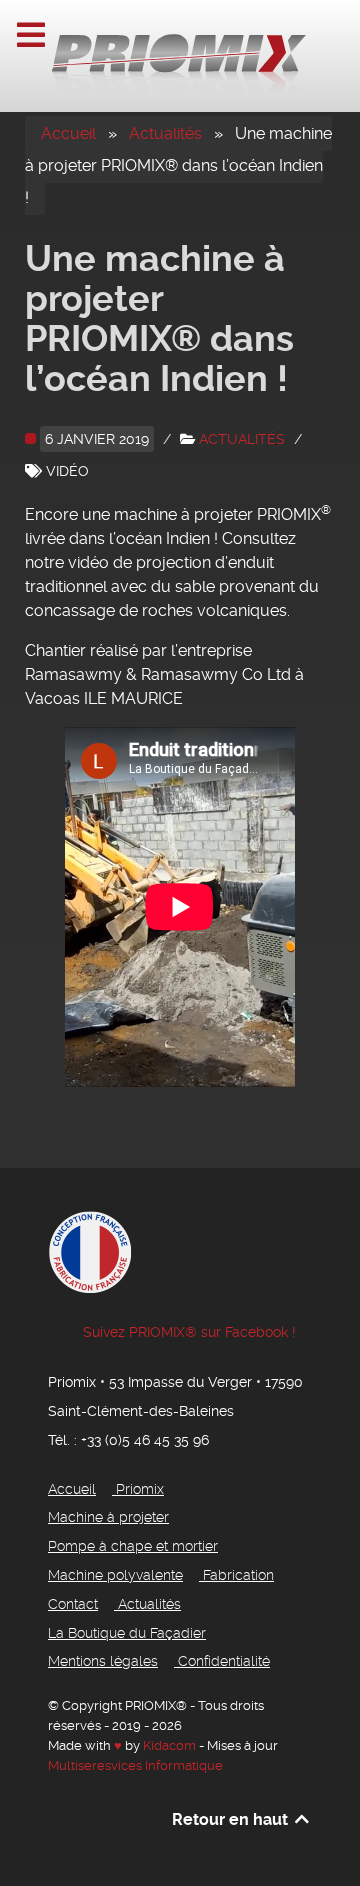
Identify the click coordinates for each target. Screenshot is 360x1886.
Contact (73, 1604)
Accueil (68, 133)
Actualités (165, 133)
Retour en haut (232, 1819)
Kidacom (169, 1745)
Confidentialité (224, 1661)
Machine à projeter (108, 1517)
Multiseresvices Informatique (135, 1765)
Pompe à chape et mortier (133, 1546)
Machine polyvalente (115, 1575)
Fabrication (238, 1575)
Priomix (140, 1489)
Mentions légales (103, 1661)
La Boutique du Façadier (127, 1633)
